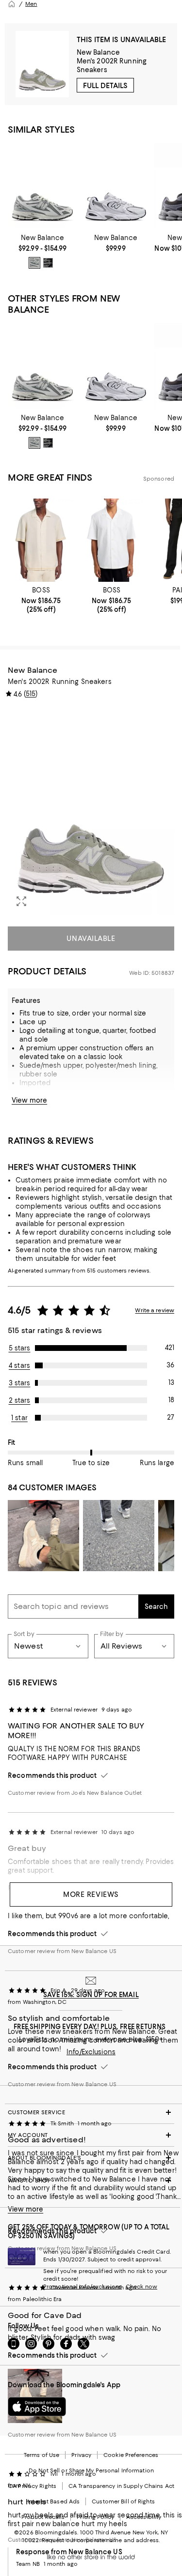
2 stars (20, 1400)
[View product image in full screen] (21, 901)
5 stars (20, 1348)
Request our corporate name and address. (101, 2540)
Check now (141, 2287)
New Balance (98, 52)
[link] (42, 251)
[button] (91, 811)
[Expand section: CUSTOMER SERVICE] (91, 2112)
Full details (105, 86)
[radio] (34, 263)
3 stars (20, 1383)
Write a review (155, 1310)
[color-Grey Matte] (34, 263)
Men (31, 4)
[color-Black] (48, 263)
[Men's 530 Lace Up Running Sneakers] (116, 186)
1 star (19, 1418)
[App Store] (37, 2407)
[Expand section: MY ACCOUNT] (91, 2135)
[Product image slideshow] (91, 811)
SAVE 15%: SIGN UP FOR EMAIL (91, 1995)
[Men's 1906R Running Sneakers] (42, 186)
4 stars (19, 1365)
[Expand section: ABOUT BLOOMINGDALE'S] (91, 2158)
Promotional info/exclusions (83, 2287)
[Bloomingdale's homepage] (12, 4)
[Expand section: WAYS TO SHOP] (91, 2181)
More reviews (91, 1894)
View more (29, 1100)
